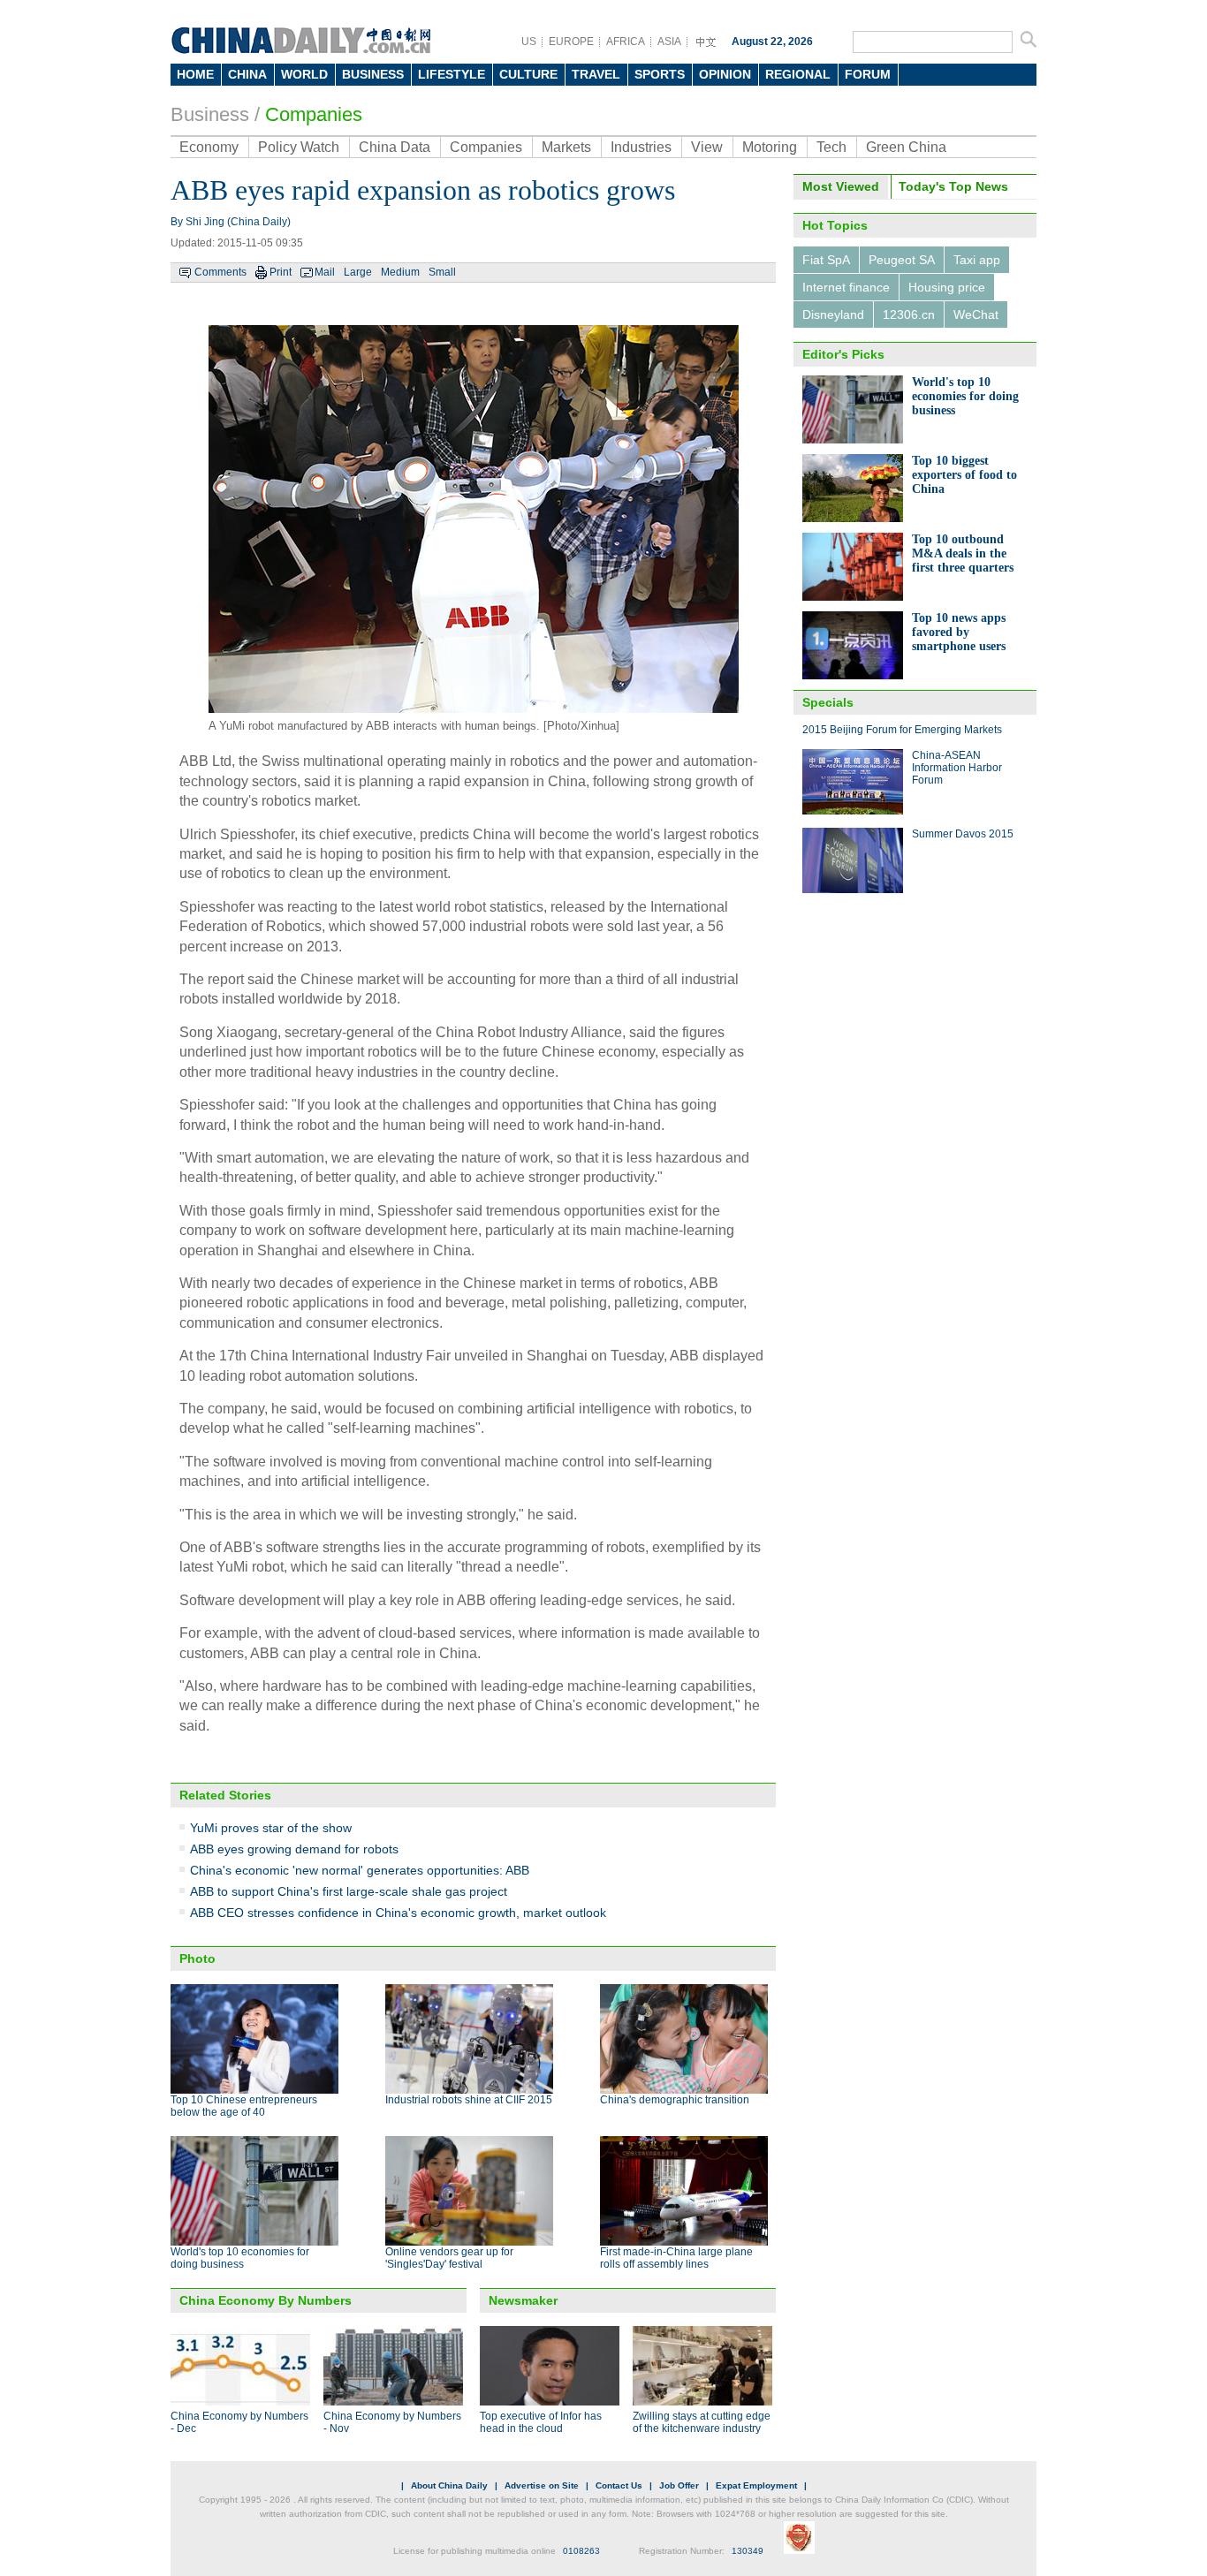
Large (358, 272)
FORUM (868, 74)
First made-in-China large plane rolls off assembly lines (676, 2258)
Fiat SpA (826, 260)
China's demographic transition (675, 2100)
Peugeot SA (902, 260)
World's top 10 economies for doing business (240, 2258)
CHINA (247, 74)
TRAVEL (596, 74)
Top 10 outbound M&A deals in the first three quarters (963, 553)
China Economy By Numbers (266, 2300)
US (529, 42)
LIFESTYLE (452, 74)
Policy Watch (299, 147)
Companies (314, 114)
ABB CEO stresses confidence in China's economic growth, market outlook (398, 1913)
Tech (831, 147)
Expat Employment (756, 2485)
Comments (220, 272)
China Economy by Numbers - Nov (392, 2422)
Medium (400, 272)
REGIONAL (798, 74)
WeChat (976, 314)
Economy (209, 147)
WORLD (304, 74)
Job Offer (679, 2485)
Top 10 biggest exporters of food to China (964, 475)
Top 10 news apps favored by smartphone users (959, 632)
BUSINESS (373, 74)
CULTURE (528, 74)
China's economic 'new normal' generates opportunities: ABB (360, 1870)
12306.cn (909, 314)
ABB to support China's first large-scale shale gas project (349, 1891)
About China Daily (449, 2485)
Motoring (770, 147)
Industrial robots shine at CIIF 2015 (469, 2100)
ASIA (669, 42)
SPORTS (660, 74)
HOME (195, 74)
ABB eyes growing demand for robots (294, 1849)
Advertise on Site (542, 2485)
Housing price (947, 287)
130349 (748, 2551)
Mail (325, 272)
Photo (197, 1959)
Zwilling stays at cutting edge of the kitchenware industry (702, 2422)
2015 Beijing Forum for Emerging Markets (902, 730)
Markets (566, 147)
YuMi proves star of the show (271, 1828)
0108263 (581, 2551)
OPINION (725, 74)
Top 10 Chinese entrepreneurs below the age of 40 (244, 2106)
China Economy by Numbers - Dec (239, 2422)
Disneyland (833, 314)
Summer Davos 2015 (963, 834)
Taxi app (977, 260)
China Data (395, 147)
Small (442, 272)
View (707, 147)
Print (281, 272)
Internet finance (846, 287)
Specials (828, 702)
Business (210, 114)
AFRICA (626, 42)
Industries (641, 147)
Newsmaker (523, 2300)
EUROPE (571, 42)
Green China (906, 147)
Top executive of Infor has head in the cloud (541, 2422)
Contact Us (619, 2485)
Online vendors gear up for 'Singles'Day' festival (449, 2258)
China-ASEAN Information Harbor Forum (957, 768)
